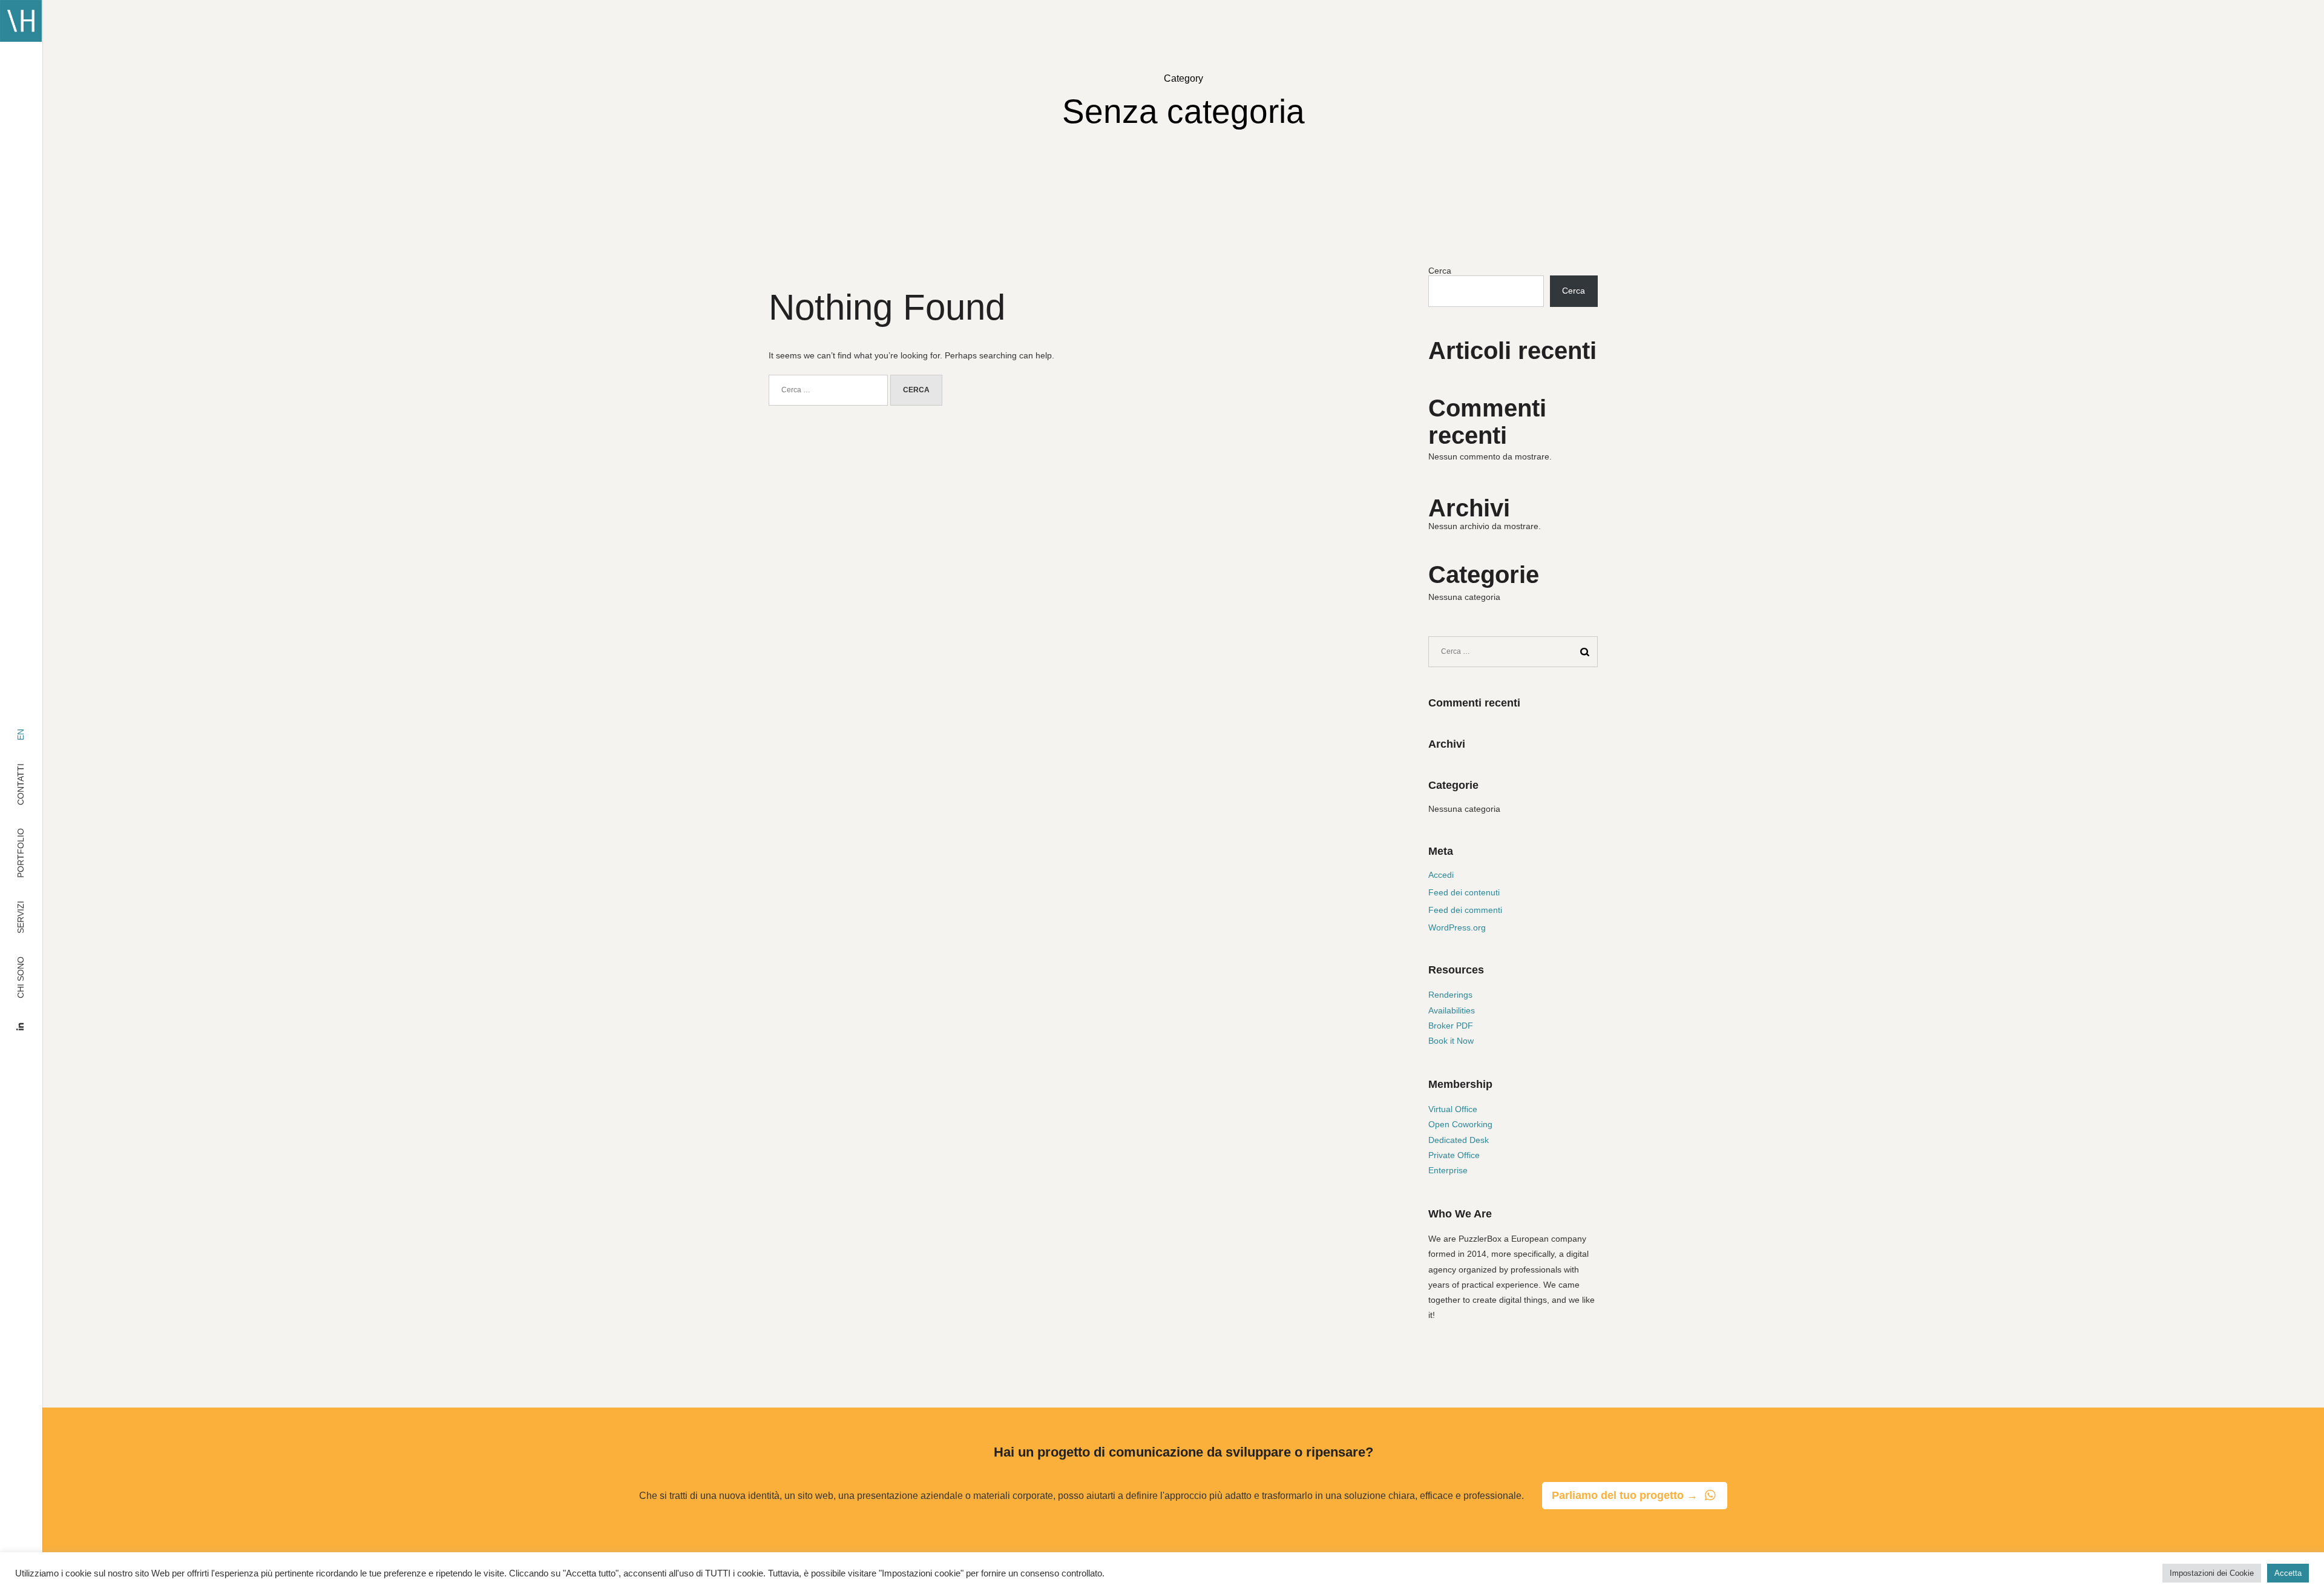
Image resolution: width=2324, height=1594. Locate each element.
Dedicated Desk (1459, 1140)
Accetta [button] (2288, 1573)
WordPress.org (1457, 927)
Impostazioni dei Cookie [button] (2212, 1573)
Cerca (1440, 271)
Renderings (1450, 995)
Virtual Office (1453, 1109)
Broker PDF (1451, 1026)
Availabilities (1452, 1010)
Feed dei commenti (1465, 910)
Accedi (1441, 875)
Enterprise (1448, 1170)
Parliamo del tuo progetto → (1625, 1495)
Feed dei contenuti (1464, 892)
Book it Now (1451, 1041)
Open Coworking (1460, 1124)
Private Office (1454, 1155)
